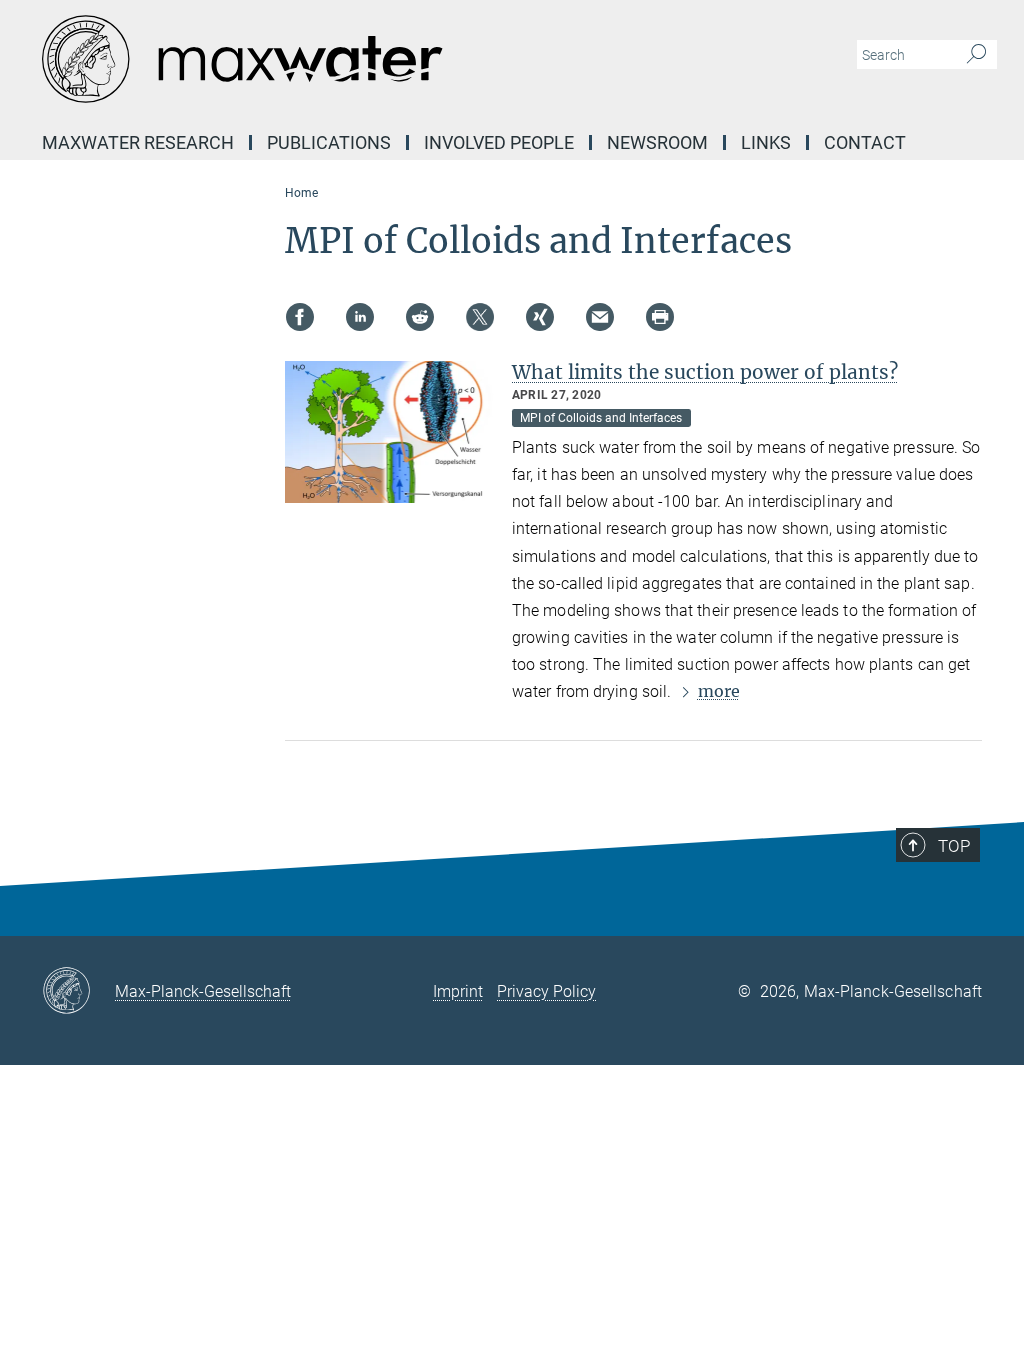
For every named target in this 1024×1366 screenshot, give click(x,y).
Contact (865, 142)
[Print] (660, 317)
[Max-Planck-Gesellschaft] (78, 992)
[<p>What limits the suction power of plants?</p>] (391, 432)
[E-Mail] (600, 317)
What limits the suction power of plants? (705, 372)
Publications (329, 142)
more (719, 691)
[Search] (976, 55)
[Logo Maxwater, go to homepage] (417, 60)
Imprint (458, 991)
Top (954, 846)
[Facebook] (300, 317)
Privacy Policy (546, 991)
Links (766, 142)
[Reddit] (420, 317)
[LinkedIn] (360, 317)
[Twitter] (480, 317)
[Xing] (540, 317)
